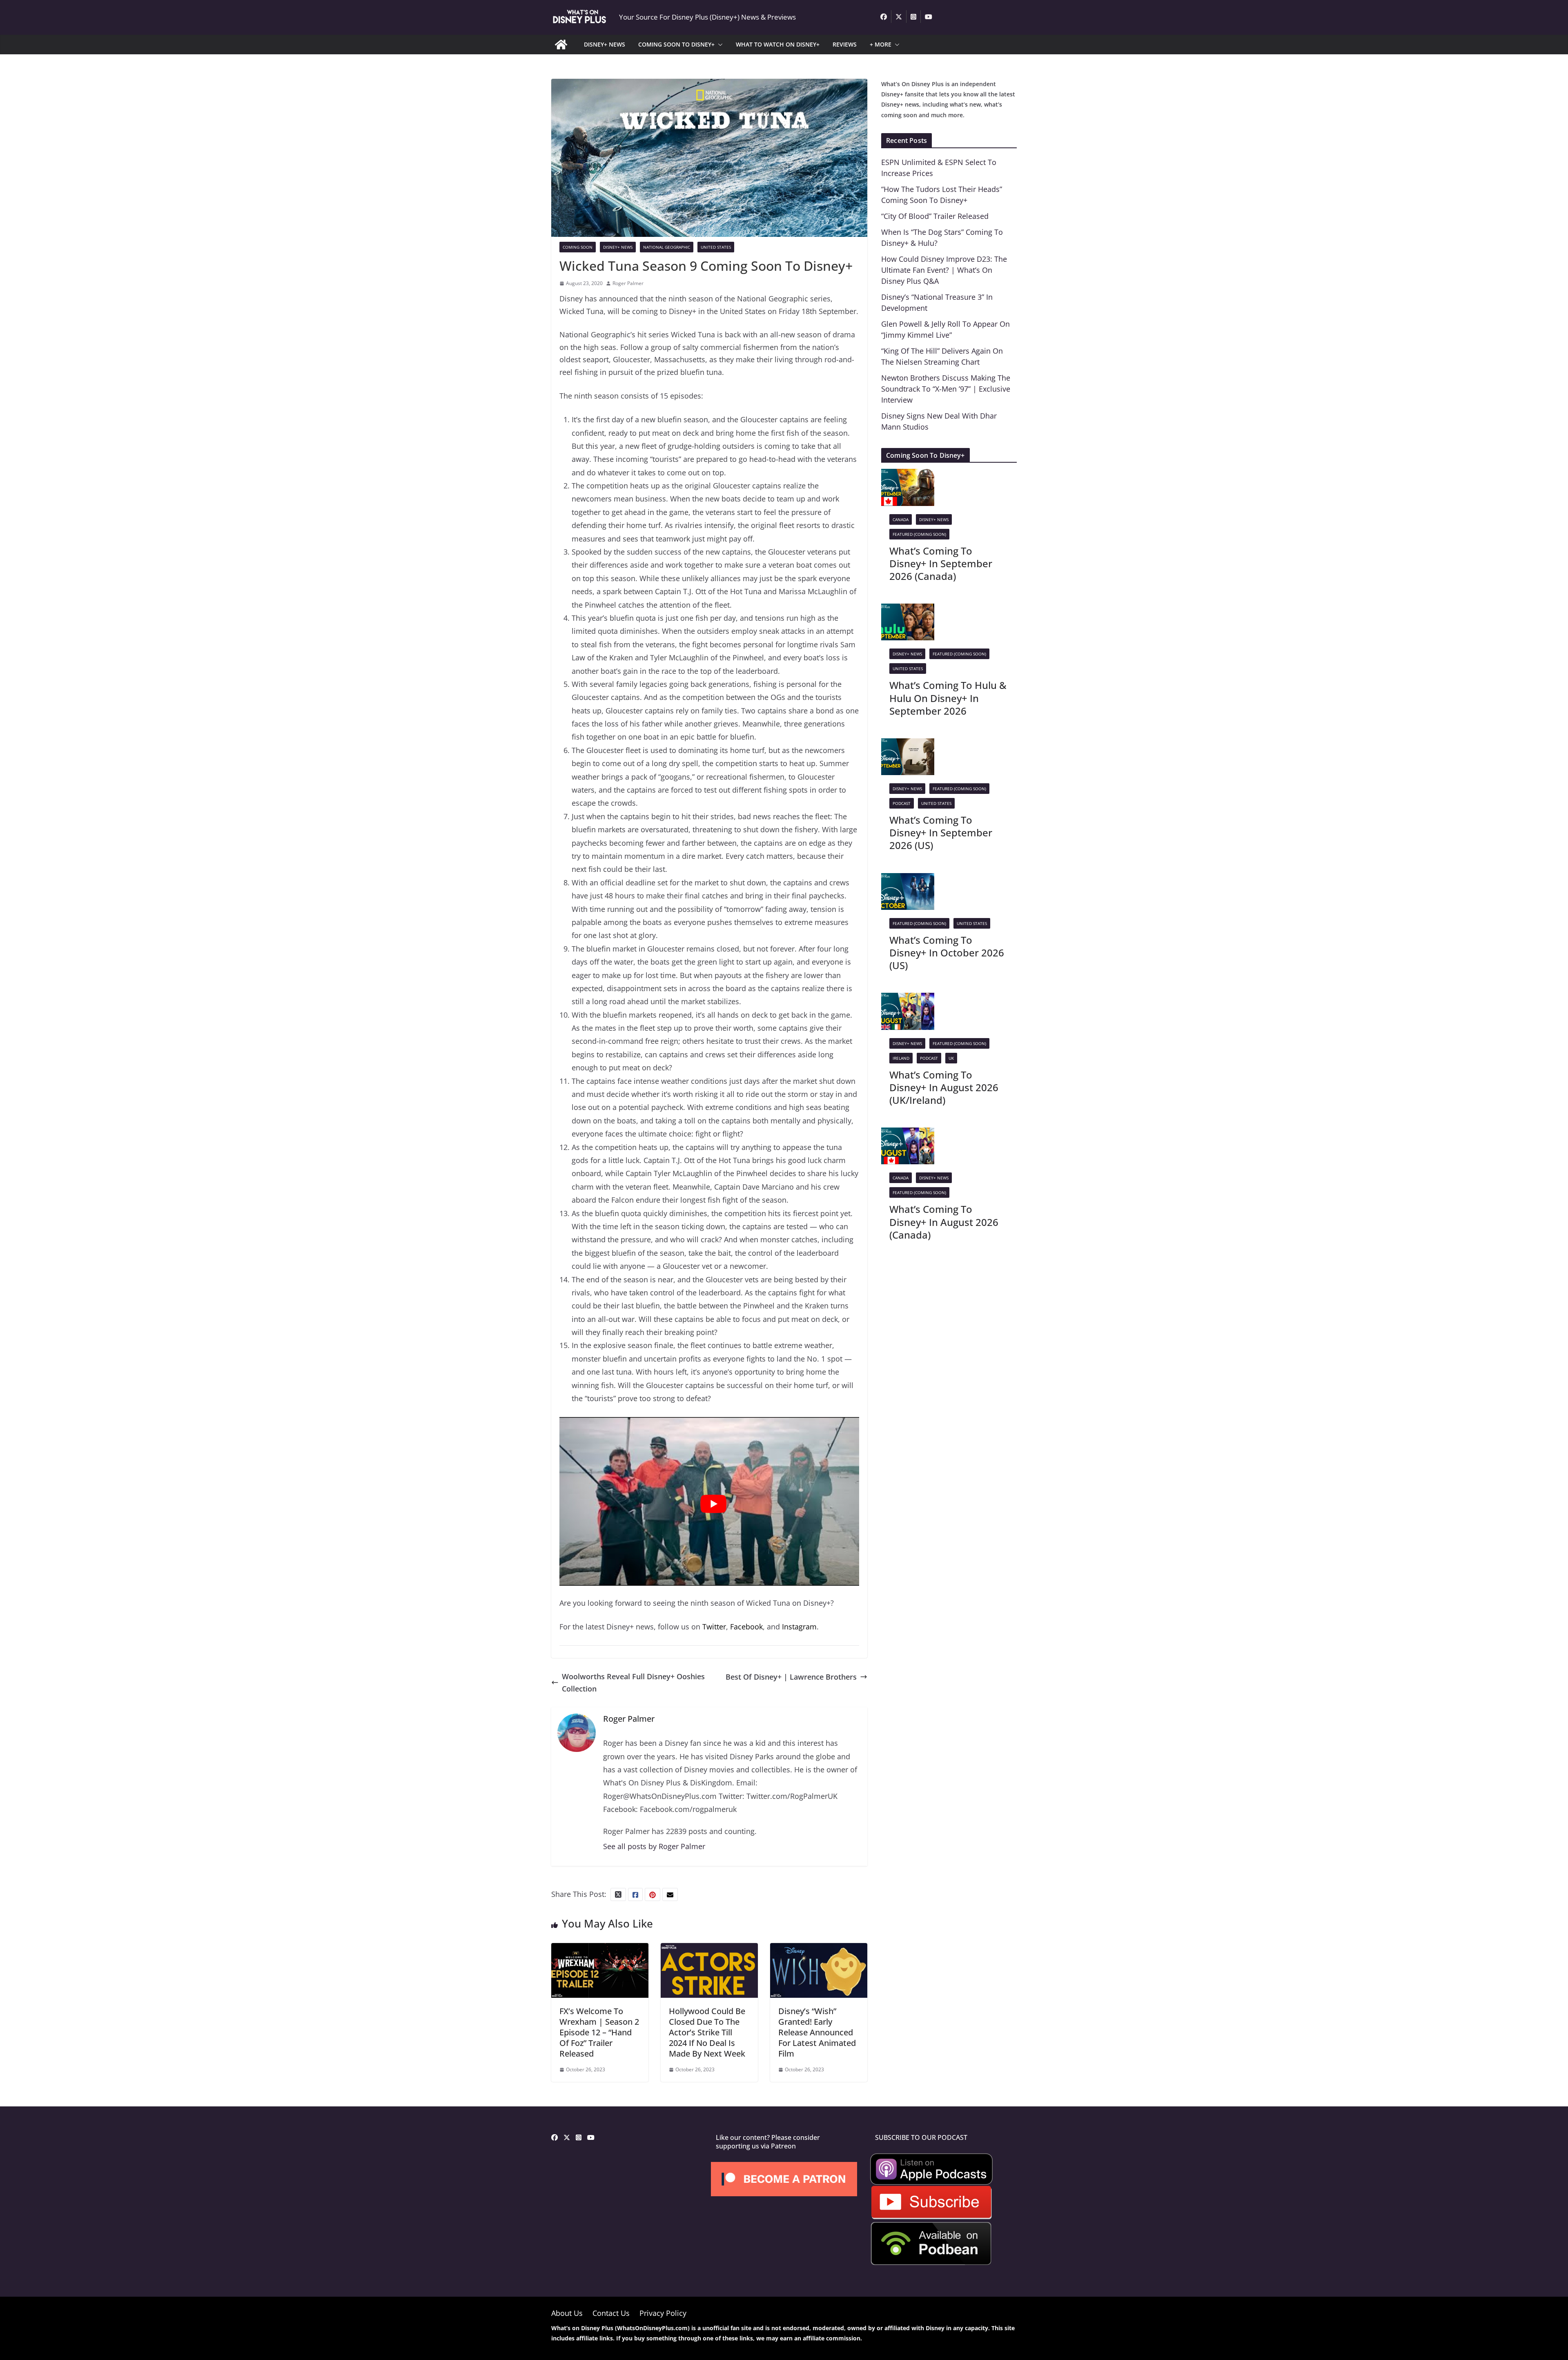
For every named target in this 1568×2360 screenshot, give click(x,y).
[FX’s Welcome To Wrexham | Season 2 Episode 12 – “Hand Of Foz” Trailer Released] (600, 1949)
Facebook (746, 1627)
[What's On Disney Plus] (561, 45)
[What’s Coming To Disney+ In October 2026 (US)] (908, 879)
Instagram (799, 1627)
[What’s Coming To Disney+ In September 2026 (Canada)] (908, 475)
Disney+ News (618, 247)
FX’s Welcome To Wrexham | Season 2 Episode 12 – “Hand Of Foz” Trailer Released (599, 2032)
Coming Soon (578, 247)
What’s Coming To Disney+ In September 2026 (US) (941, 832)
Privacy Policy (663, 2313)
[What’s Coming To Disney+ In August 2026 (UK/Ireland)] (908, 999)
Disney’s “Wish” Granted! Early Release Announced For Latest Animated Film (817, 2032)
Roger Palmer (628, 283)
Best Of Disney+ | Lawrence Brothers (791, 1677)
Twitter (714, 1627)
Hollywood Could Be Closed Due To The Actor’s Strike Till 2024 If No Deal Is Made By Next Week (707, 2032)
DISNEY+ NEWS (605, 44)
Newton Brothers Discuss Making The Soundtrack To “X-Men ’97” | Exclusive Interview (946, 389)
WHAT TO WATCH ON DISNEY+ (778, 44)
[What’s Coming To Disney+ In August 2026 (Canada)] (908, 1134)
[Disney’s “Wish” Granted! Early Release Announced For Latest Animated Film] (819, 1949)
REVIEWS (845, 44)
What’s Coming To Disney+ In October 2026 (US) (947, 953)
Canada (901, 519)
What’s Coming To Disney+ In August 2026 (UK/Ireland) (944, 1087)
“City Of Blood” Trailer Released (935, 216)
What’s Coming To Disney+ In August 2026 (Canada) (944, 1222)
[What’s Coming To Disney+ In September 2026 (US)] (908, 744)
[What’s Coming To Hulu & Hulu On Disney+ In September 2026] (908, 610)
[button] (719, 45)
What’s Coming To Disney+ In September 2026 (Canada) (941, 563)
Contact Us (611, 2313)
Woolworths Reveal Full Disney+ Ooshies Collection (633, 1683)
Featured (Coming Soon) (919, 534)
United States (716, 247)
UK (951, 1058)
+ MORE (881, 44)
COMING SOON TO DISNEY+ (676, 44)
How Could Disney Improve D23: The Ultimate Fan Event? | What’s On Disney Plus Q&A (944, 270)
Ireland (901, 1058)
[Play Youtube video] (713, 1504)
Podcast (902, 803)
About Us (567, 2313)
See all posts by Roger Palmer (654, 1846)
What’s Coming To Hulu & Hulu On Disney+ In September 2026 (948, 698)
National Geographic (667, 247)
